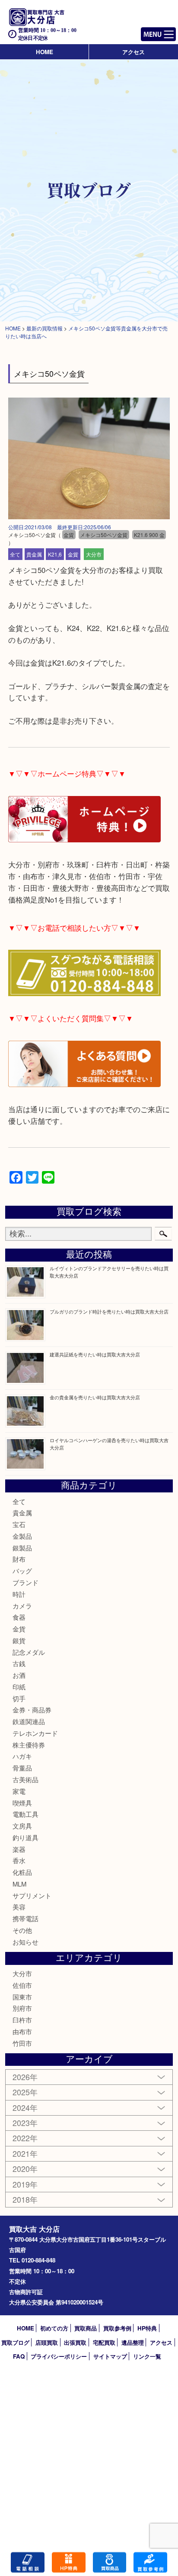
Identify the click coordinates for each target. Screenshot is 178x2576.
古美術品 (25, 1779)
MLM (19, 1884)
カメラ (22, 1606)
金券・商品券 (32, 1710)
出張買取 (75, 2342)
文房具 (22, 1826)
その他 (22, 1930)
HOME (44, 52)
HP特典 (147, 2328)
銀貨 (19, 1640)
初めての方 (54, 2328)
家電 (19, 1791)
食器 (19, 1617)
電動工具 (25, 1814)
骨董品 (22, 1768)
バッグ (22, 1571)
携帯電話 (25, 1918)
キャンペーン (69, 2562)
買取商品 (86, 2328)
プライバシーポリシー (59, 2356)
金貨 (73, 554)
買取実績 (150, 2562)
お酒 (19, 1675)
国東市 (22, 1997)
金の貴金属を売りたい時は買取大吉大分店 (95, 1397)
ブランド (25, 1582)
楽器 (19, 1849)
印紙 (19, 1687)
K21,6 (55, 554)
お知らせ (25, 1942)
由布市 (22, 2031)
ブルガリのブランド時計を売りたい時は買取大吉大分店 (109, 1311)
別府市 (22, 2008)
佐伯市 (22, 1985)
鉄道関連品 (29, 1721)
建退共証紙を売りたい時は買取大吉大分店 (95, 1354)
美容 (19, 1907)
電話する (28, 2562)
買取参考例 (117, 2328)
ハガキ (22, 1756)
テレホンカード (35, 1733)
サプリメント (32, 1895)
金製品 (22, 1536)
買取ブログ (15, 2342)
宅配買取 (104, 2342)
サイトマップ (110, 2356)
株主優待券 (29, 1745)
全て (15, 554)
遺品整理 (133, 2342)
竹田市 (22, 2043)
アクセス (133, 52)
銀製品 (22, 1548)
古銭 (19, 1663)
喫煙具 (22, 1803)
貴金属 (34, 554)
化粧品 (22, 1872)
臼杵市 (22, 2020)
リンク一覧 (147, 2356)
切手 (19, 1698)
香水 (19, 1860)
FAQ (19, 2356)
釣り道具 (25, 1837)
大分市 (94, 554)
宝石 (19, 1524)
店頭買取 (47, 2342)
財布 (19, 1559)
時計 (19, 1594)
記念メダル (29, 1652)
